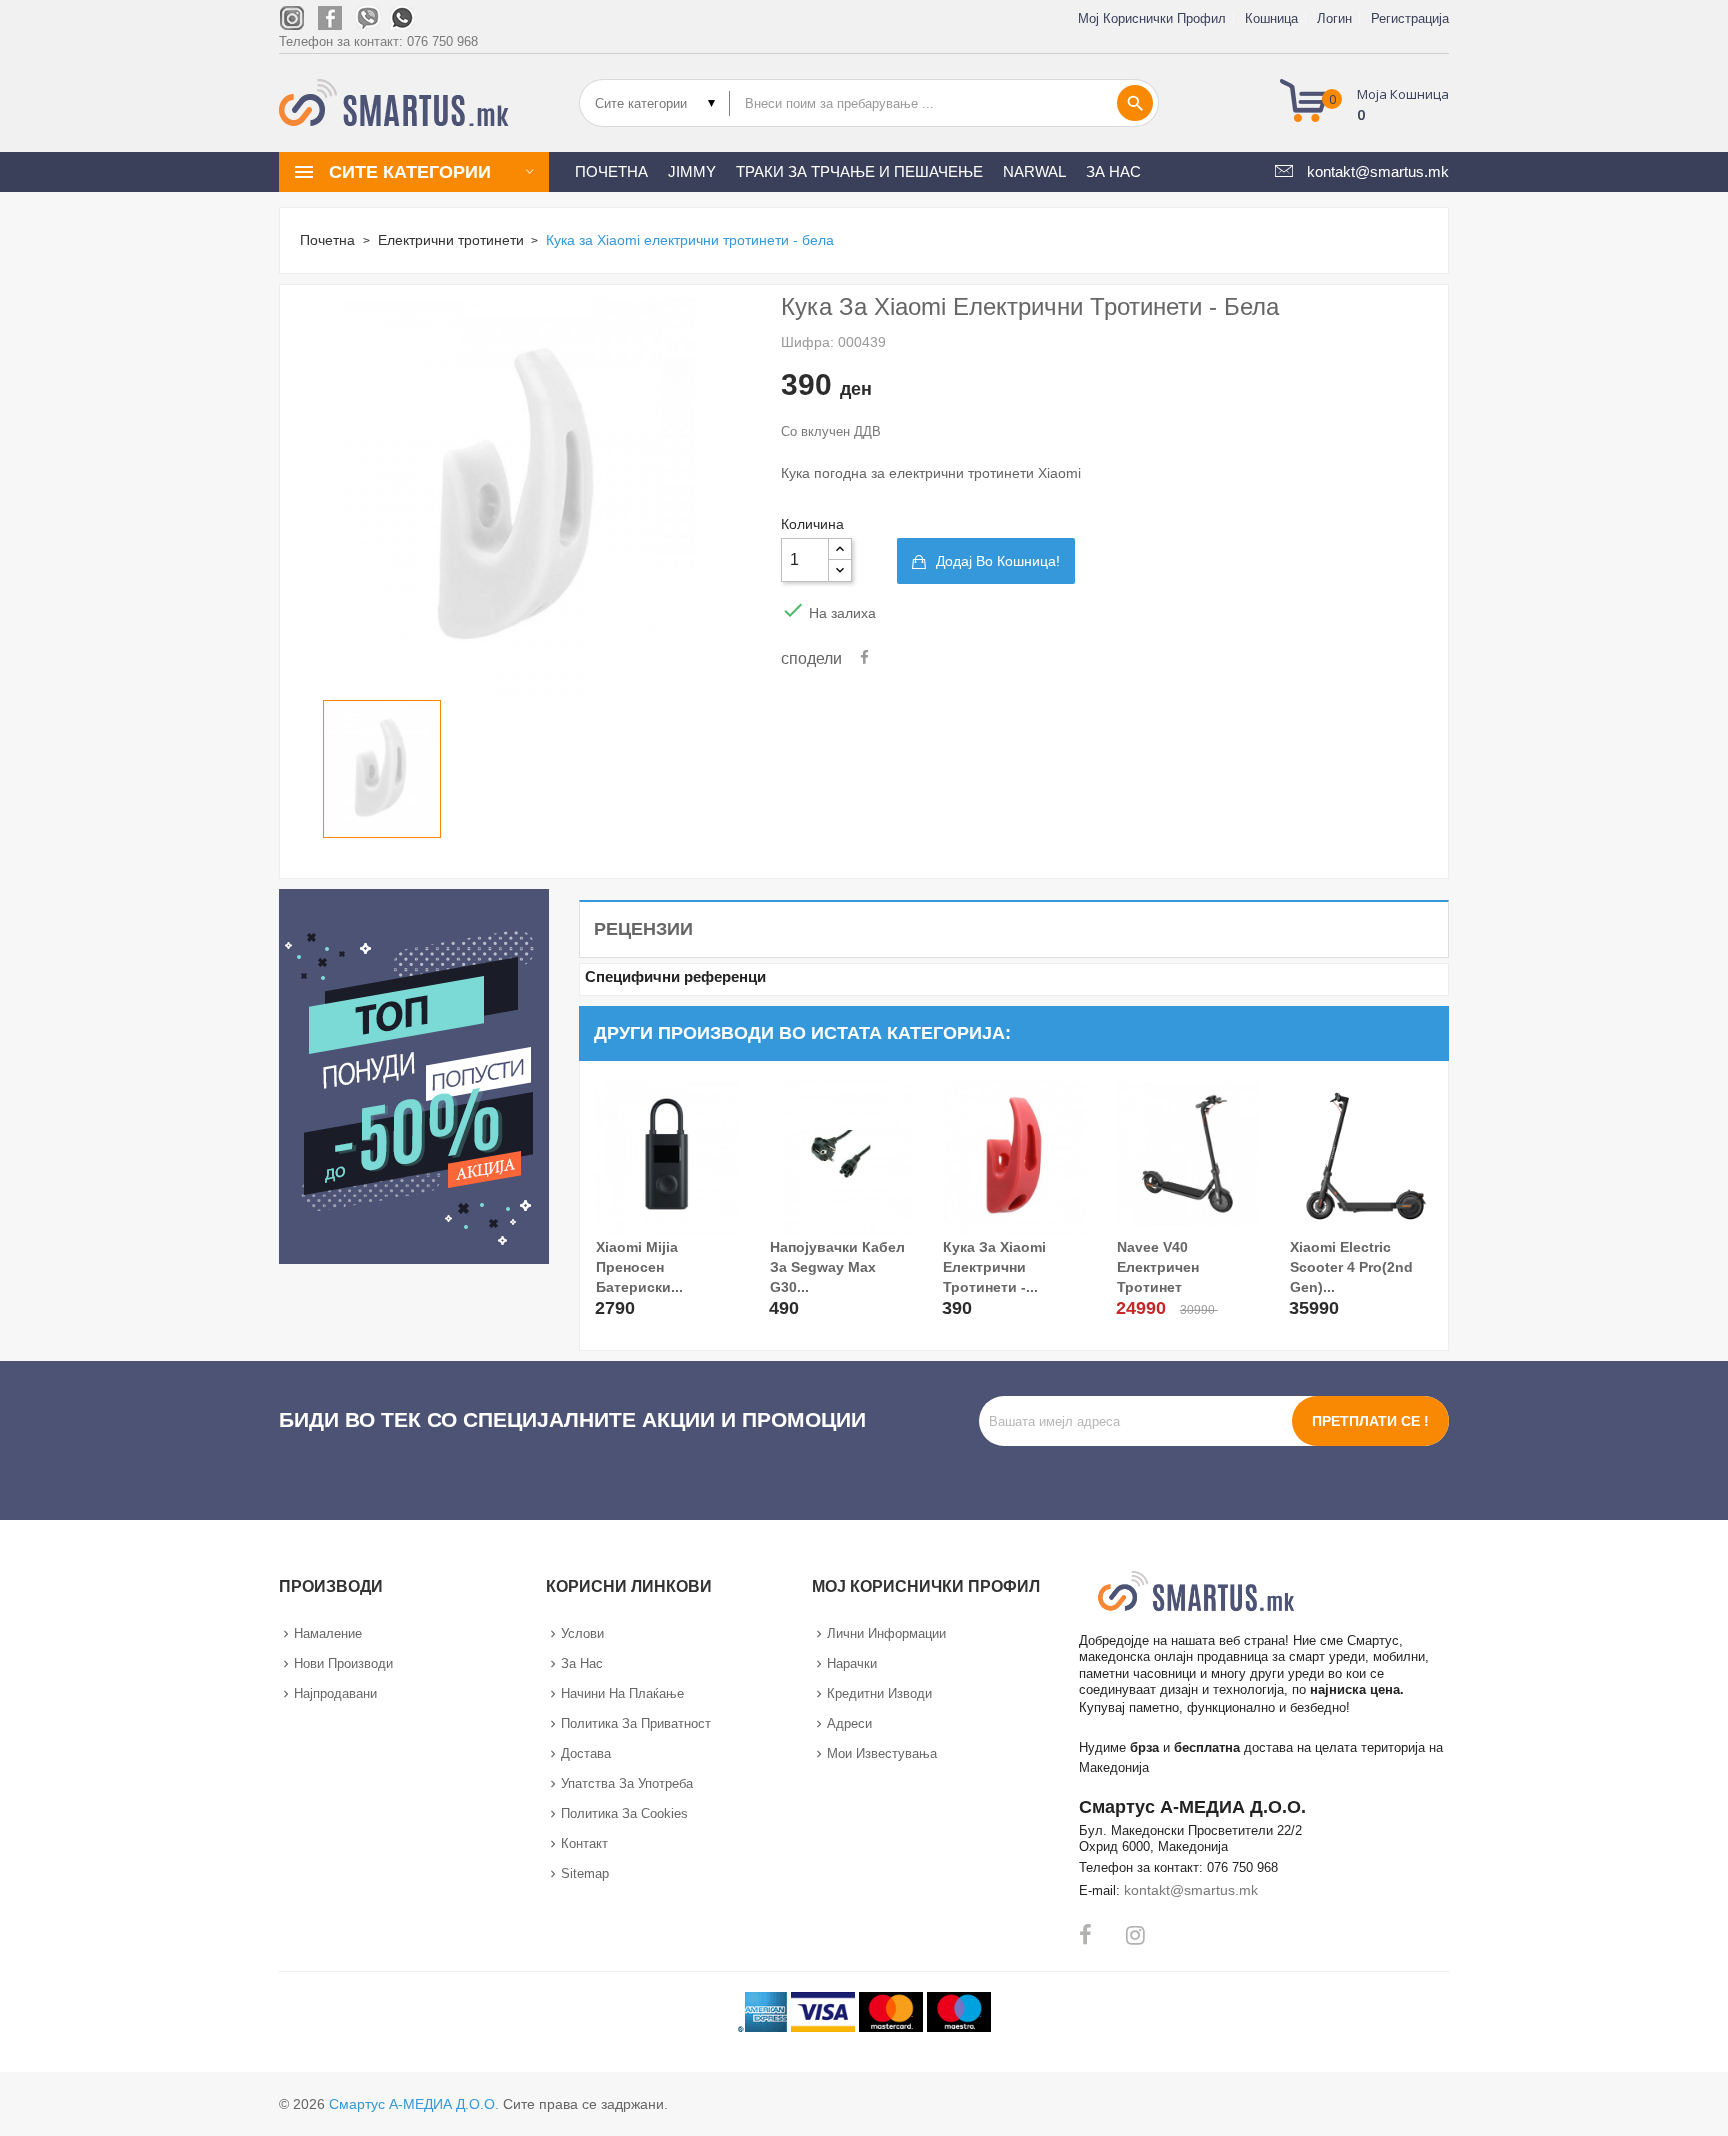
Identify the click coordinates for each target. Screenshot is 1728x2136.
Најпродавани (335, 1693)
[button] (1370, 103)
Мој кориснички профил (1152, 18)
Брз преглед (613, 1295)
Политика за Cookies (624, 1813)
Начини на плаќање (622, 1693)
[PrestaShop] (414, 1074)
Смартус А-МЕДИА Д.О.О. (414, 2104)
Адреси (849, 1723)
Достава (586, 1753)
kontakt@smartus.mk (1191, 1890)
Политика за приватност (636, 1723)
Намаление (328, 1633)
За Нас (582, 1663)
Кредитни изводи (879, 1693)
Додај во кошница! (998, 561)
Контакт (584, 1843)
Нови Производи (343, 1663)
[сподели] (864, 658)
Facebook (1085, 1935)
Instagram (1135, 1935)
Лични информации (886, 1633)
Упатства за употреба (627, 1783)
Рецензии (643, 929)
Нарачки (852, 1663)
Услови (582, 1633)
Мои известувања (882, 1753)
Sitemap (585, 1873)
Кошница (1271, 18)
